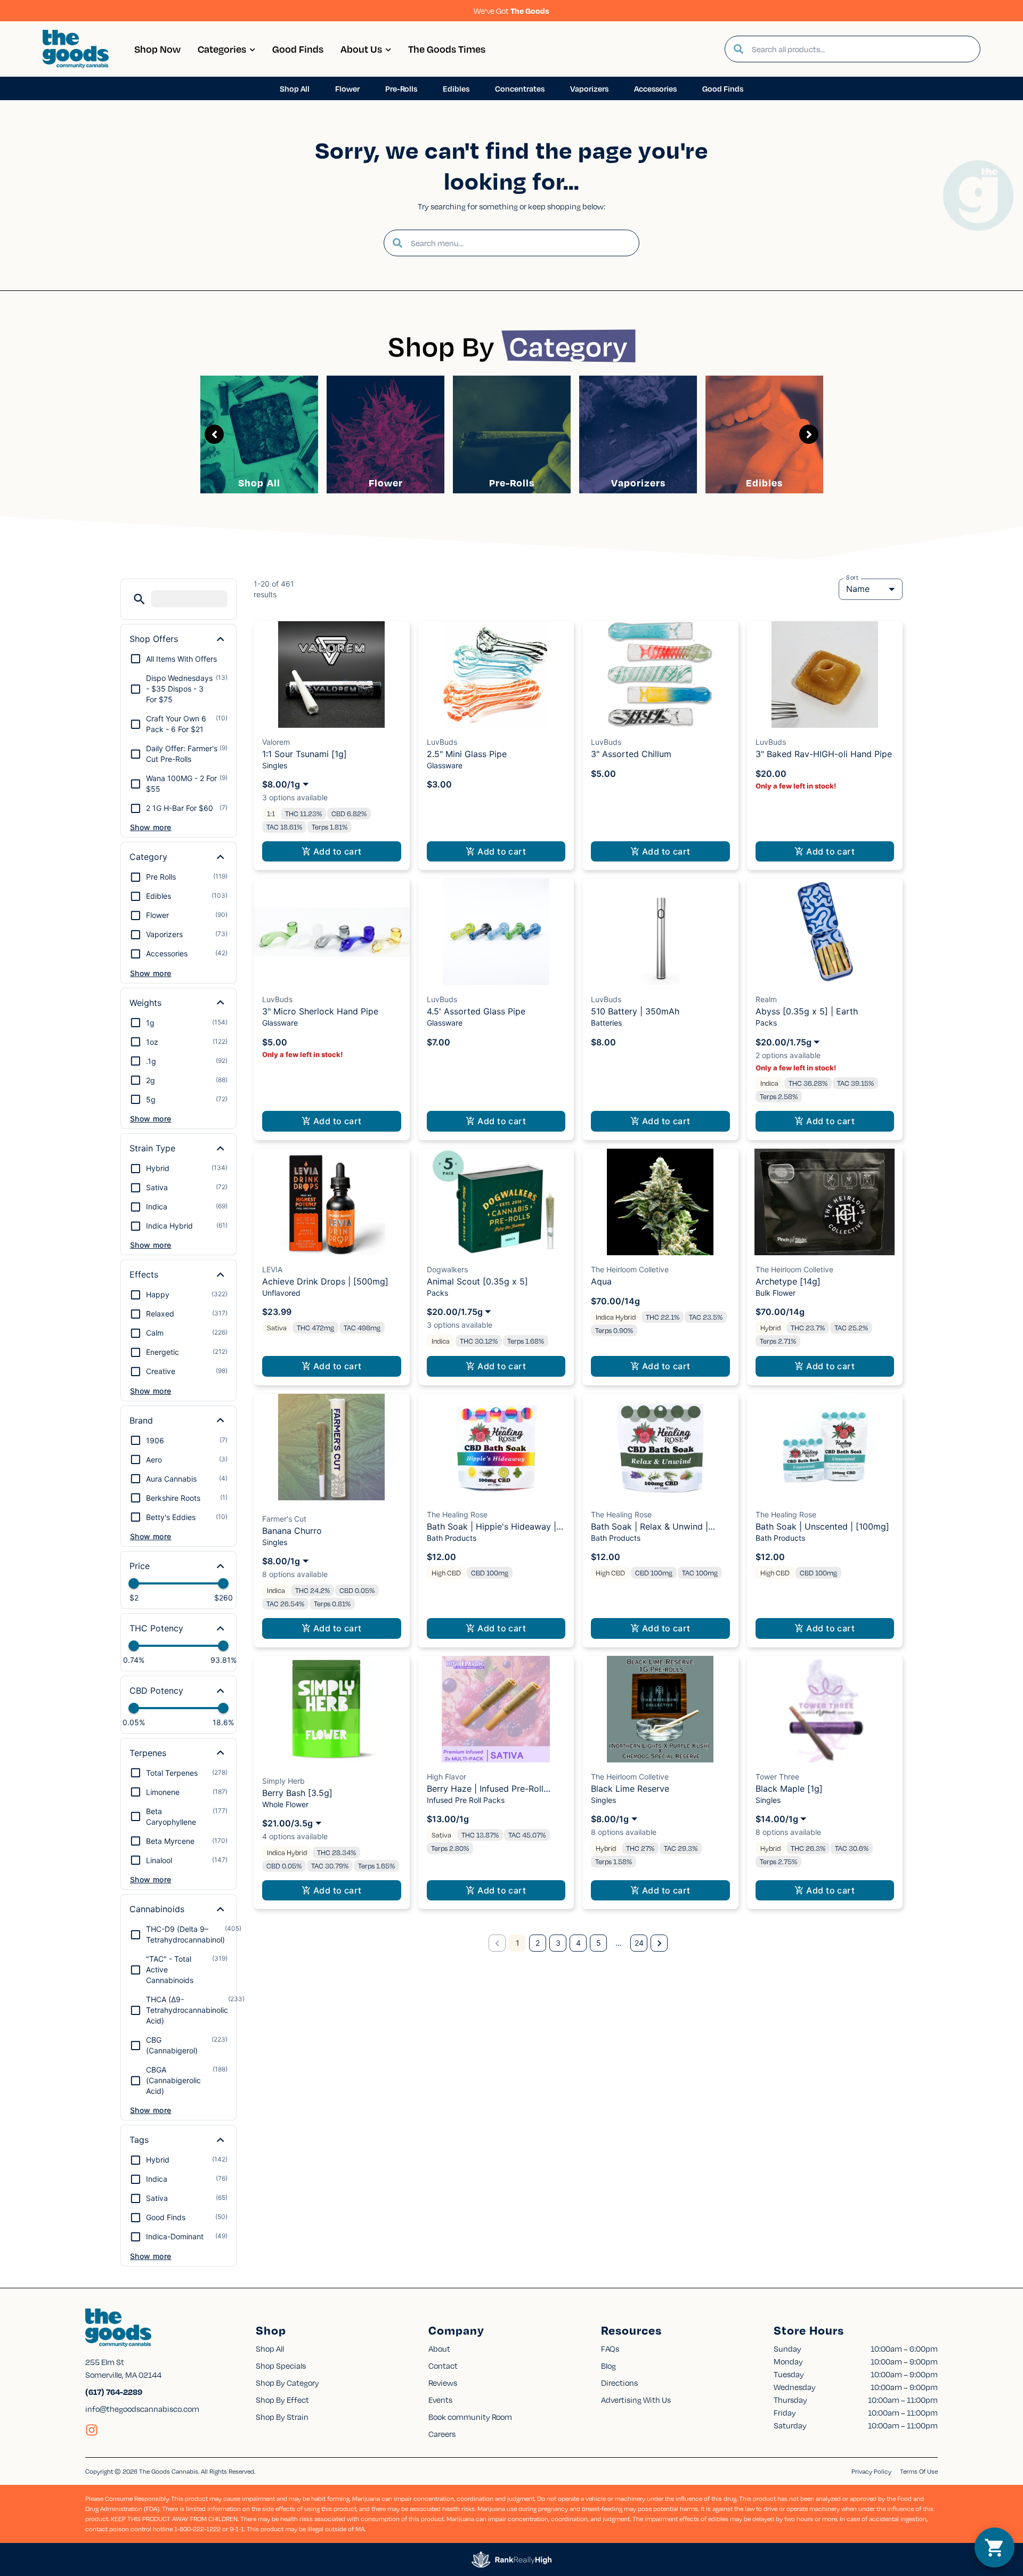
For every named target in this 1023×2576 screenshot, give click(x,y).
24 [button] (639, 1943)
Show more (151, 827)
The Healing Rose (457, 1514)
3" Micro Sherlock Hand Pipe (320, 1011)
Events (440, 2400)
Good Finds (298, 49)
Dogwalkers (447, 1269)
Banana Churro (292, 1531)
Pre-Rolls (512, 482)
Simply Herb (283, 1781)
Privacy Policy (871, 2471)
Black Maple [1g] (789, 1789)
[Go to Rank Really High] (511, 2559)
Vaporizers (638, 482)
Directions (619, 2383)
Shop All (259, 482)
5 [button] (599, 1943)
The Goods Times (447, 49)
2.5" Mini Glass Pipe (467, 754)
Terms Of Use (919, 2471)
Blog (608, 2366)
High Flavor (446, 1777)
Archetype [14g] (788, 1281)
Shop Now (157, 49)
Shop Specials (281, 2366)
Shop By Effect (282, 2400)
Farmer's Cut (284, 1519)
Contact (443, 2366)
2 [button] (538, 1943)
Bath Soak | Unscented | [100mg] (822, 1526)
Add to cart (338, 851)
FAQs (610, 2349)
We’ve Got (511, 11)
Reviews (443, 2383)
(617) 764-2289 (114, 2392)
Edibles (764, 482)
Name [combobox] (858, 589)
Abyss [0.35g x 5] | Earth (807, 1011)
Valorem (276, 742)
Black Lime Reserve (630, 1789)
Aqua (601, 1281)
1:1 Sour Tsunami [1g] (305, 754)
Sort (852, 578)
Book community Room (470, 2417)
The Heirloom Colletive (630, 1269)
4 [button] (578, 1943)
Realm (766, 999)
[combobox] (862, 49)
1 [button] (518, 1943)
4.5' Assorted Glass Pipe (476, 1011)
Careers (442, 2434)
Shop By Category (287, 2383)
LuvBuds (442, 742)
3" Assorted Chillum (631, 754)
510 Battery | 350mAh (635, 1011)
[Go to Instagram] (92, 2430)
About (439, 2349)
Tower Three (777, 1777)
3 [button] (558, 1943)
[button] (139, 599)
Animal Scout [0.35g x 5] (477, 1281)
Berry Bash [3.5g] (297, 1793)
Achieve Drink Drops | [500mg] (325, 1281)
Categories (222, 49)
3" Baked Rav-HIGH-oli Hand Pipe (824, 754)
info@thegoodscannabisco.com (142, 2409)
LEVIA (272, 1269)
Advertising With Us (636, 2400)
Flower (386, 482)
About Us (361, 49)
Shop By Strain (282, 2417)
